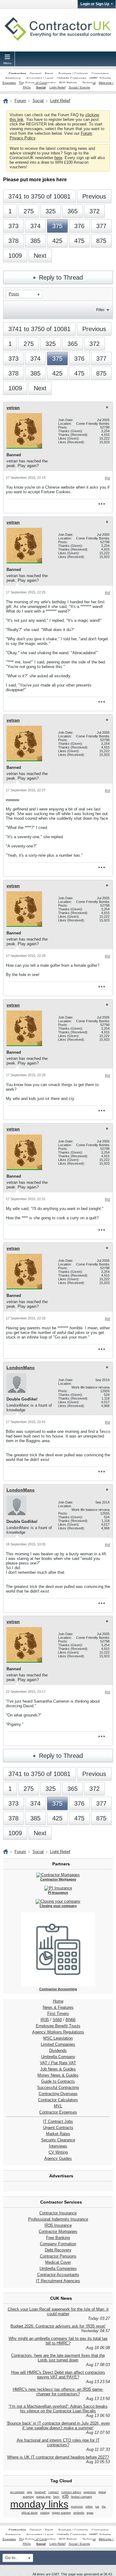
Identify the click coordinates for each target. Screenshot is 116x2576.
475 (79, 241)
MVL (58, 2106)
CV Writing (58, 2152)
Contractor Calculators (58, 2100)
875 (101, 241)
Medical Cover (58, 2262)
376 (79, 226)
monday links (39, 2504)
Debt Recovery (58, 2250)
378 (13, 241)
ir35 (65, 2496)
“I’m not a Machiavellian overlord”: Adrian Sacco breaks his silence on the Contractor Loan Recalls (58, 2409)
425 (57, 241)
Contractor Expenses (58, 2112)
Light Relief (58, 87)
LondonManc (21, 1368)
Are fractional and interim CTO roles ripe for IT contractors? (58, 2443)
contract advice (71, 2492)
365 (73, 211)
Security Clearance (58, 2140)
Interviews (58, 2146)
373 (13, 226)
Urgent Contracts (58, 2128)
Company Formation (58, 2244)
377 (101, 226)
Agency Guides (58, 2158)
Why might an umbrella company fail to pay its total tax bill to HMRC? (58, 2341)
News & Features (58, 2007)
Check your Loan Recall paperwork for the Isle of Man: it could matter (58, 2311)
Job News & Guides (58, 2069)
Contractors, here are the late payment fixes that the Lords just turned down (58, 2358)
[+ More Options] (101, 504)
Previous (94, 196)
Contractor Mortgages (58, 2231)
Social (41, 87)
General (35, 74)
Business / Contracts (73, 74)
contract (54, 2492)
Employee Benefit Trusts (58, 2026)
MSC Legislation (58, 2038)
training (45, 2513)
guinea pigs (43, 2497)
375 (57, 226)
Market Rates (58, 2134)
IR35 (45, 2020)
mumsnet (77, 2507)
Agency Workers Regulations (58, 2032)
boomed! (40, 2492)
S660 (57, 2020)
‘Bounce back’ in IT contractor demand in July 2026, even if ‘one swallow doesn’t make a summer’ (58, 2426)
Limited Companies (58, 2044)
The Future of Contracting (37, 83)
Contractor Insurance (58, 2213)
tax (97, 2507)
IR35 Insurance (58, 2225)
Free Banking (58, 2238)
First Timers (58, 2014)
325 (51, 211)
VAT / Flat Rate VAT (58, 2063)
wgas (90, 2513)
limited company (82, 2497)
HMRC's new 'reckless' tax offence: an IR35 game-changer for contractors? (58, 2392)
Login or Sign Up (95, 4)
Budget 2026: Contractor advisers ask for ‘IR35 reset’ (58, 2326)
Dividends (58, 2051)
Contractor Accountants (58, 2275)
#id (107, 478)
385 (35, 241)
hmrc (56, 2497)
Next (40, 256)
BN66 (71, 2020)
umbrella (79, 2513)
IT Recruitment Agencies (58, 2281)
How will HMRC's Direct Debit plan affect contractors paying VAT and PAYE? (58, 2375)
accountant (17, 2492)
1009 (15, 256)
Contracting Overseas (58, 2094)
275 (29, 211)
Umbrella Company (58, 2057)
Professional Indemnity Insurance (58, 2219)
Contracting (17, 74)
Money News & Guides (58, 2075)
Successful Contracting (58, 2088)
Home (58, 2001)
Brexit (49, 74)
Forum (20, 101)
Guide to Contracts (58, 2081)
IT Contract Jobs (58, 2121)
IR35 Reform (68, 83)
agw (30, 2492)
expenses (90, 2492)
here (58, 158)
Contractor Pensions (58, 2256)
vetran (13, 408)
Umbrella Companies (72, 78)
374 (35, 226)
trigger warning (61, 2513)
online (89, 2507)
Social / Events (79, 87)
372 (95, 211)
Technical (89, 83)
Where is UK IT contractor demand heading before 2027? (58, 2457)
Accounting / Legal (40, 78)
